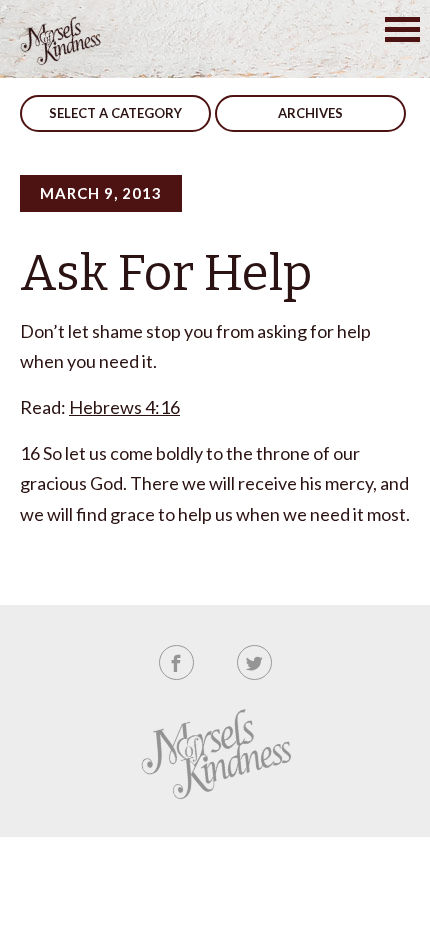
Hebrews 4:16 (124, 407)
